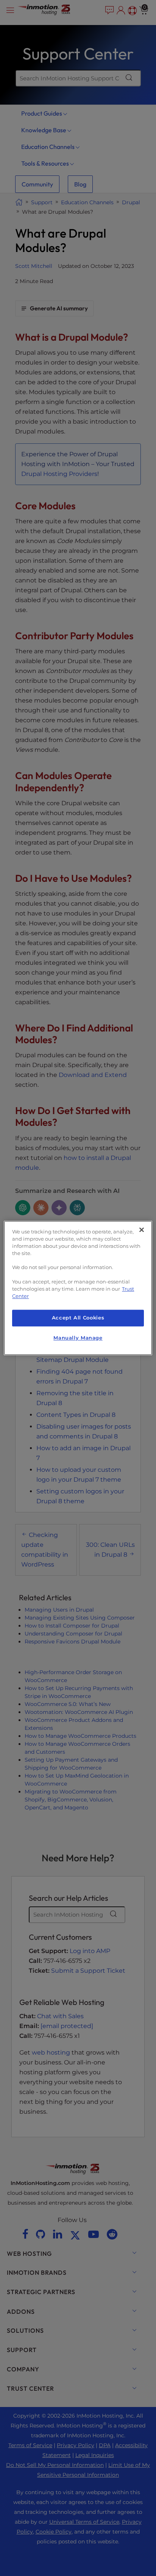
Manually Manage (78, 1338)
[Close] (142, 1230)
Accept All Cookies (78, 1318)
